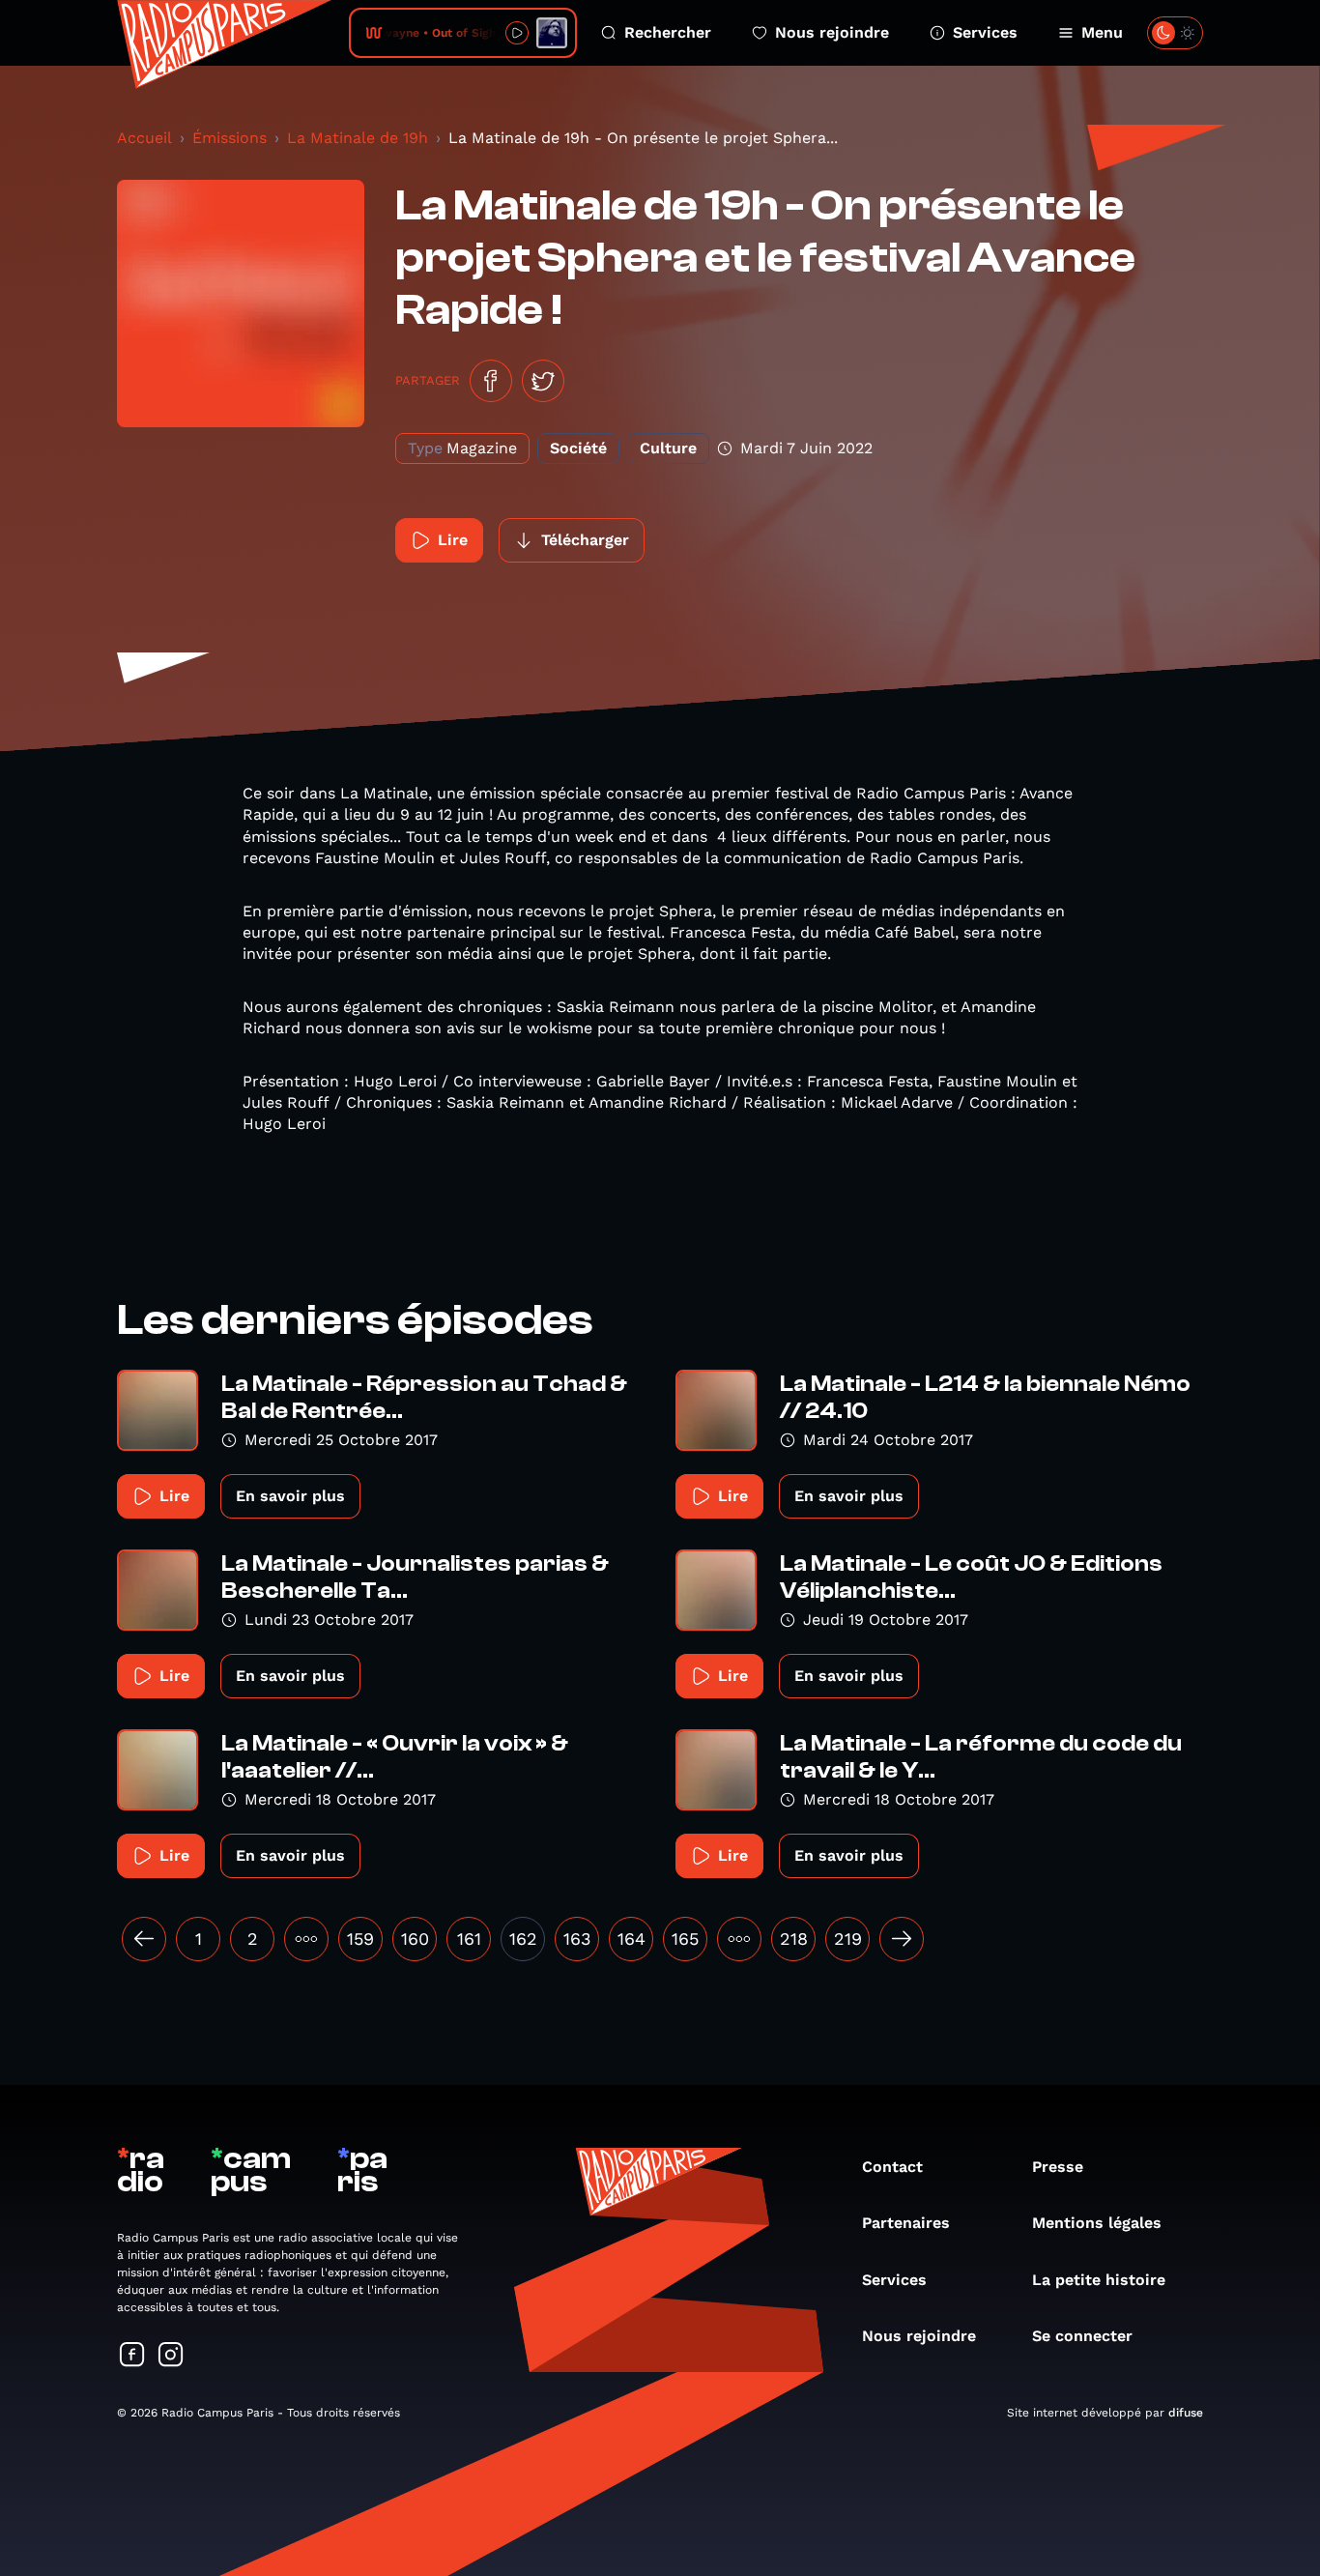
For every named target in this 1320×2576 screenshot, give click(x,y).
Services (985, 32)
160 (415, 1939)
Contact (892, 2167)
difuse (1186, 2413)
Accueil (144, 138)
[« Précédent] (144, 1939)
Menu (1102, 32)
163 (577, 1939)
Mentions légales (1097, 2223)
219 (848, 1939)
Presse (1058, 2167)
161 (469, 1939)
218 (794, 1939)
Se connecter (1082, 2336)
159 (360, 1939)
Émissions (230, 138)
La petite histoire (1099, 2280)
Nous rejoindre (832, 32)
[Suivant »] (902, 1939)
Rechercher (668, 32)
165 (685, 1939)
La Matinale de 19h (358, 138)
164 (631, 1939)
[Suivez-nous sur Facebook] (132, 2356)
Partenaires (906, 2223)
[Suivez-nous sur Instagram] (171, 2356)
